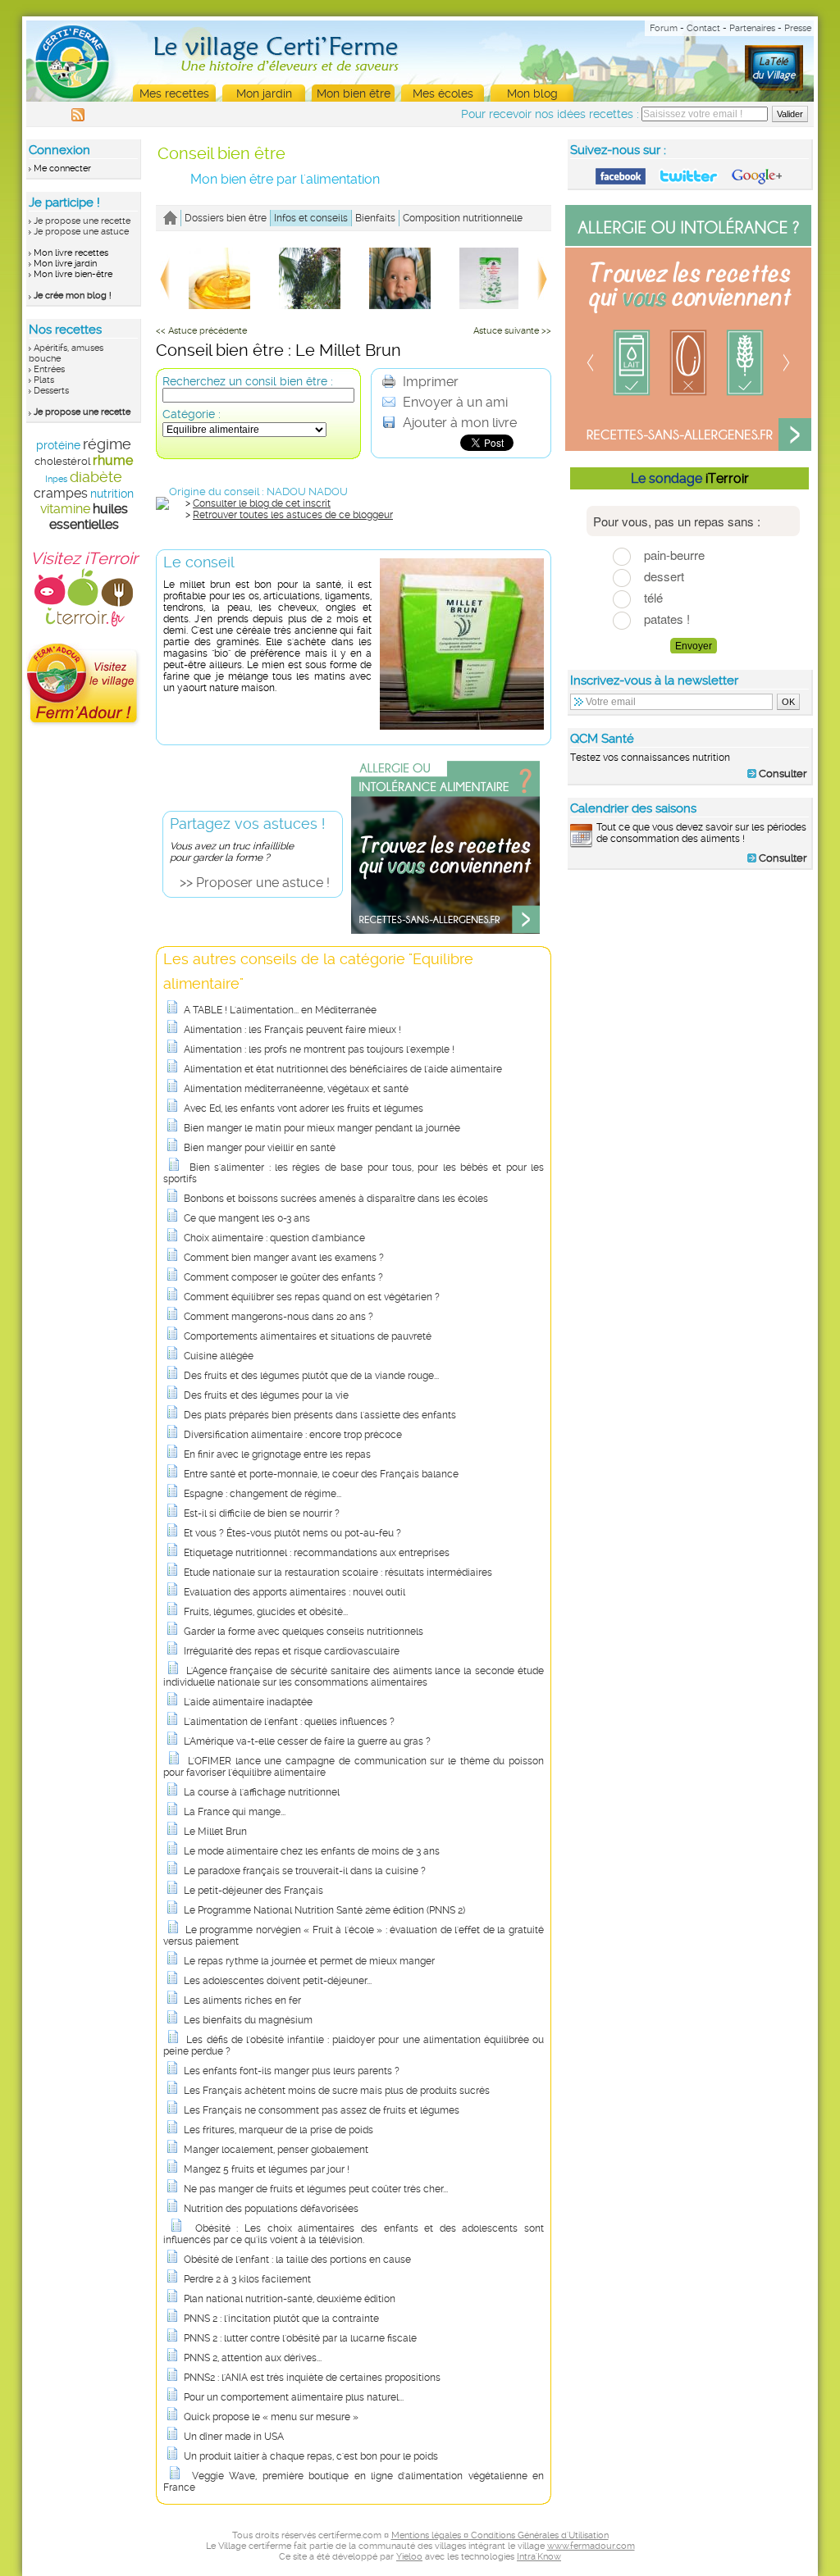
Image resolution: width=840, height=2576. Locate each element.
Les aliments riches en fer (242, 2000)
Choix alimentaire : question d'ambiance (274, 1238)
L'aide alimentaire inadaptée (248, 1702)
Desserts (51, 391)
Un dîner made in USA (234, 2437)
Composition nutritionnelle (463, 218)
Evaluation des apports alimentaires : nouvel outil (294, 1592)
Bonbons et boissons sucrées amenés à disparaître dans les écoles (336, 1199)
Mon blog (532, 93)
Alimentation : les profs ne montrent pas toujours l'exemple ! (319, 1049)
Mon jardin (264, 93)
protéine (58, 445)
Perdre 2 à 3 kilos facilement (247, 2279)
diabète (96, 477)
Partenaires (752, 28)
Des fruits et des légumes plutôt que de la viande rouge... (311, 1376)
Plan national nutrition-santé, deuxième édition (290, 2299)
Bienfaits (375, 218)
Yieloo (409, 2557)
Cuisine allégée (219, 1356)
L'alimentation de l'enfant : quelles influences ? (289, 1722)
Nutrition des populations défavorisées (271, 2209)
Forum (664, 28)
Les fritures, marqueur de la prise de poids (278, 2130)
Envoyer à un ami (454, 402)
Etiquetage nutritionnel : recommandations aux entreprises (317, 1553)
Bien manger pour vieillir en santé (260, 1148)
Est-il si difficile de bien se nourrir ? (262, 1513)
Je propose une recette (82, 221)
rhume (113, 460)
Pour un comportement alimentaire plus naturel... (294, 2397)
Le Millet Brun (215, 1832)
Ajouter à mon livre (458, 423)
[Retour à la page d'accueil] (170, 218)
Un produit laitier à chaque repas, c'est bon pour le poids (311, 2456)
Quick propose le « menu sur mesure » (271, 2417)
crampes (61, 493)
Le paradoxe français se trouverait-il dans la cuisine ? (305, 1871)
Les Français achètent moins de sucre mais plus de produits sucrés (337, 2091)
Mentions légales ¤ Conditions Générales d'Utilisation (500, 2535)
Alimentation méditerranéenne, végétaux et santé (296, 1089)
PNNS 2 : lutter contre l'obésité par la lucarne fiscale (300, 2338)
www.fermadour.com (591, 2546)
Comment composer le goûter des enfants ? (283, 1277)
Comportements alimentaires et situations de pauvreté (308, 1336)
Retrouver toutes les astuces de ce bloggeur (293, 515)
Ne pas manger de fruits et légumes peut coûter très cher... (316, 2189)
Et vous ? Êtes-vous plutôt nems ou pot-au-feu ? (292, 1533)
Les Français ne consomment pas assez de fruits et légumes (322, 2110)
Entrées (49, 369)
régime (107, 444)
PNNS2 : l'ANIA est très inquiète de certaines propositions (312, 2378)
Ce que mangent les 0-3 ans (247, 1218)
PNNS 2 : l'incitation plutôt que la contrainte (281, 2319)
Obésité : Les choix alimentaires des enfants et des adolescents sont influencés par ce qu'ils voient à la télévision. (354, 2234)
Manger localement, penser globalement (276, 2150)
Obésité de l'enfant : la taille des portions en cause (297, 2260)
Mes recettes (174, 93)
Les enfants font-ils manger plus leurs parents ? (292, 2071)
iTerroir (727, 478)
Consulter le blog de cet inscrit (262, 503)
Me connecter (62, 168)
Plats (44, 380)
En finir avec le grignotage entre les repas (277, 1454)
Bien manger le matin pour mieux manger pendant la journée (322, 1128)
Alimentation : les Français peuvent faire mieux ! (292, 1030)
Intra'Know (539, 2557)
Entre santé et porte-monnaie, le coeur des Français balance (321, 1474)
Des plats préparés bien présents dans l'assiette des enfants (320, 1415)
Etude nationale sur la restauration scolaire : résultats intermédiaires (338, 1572)
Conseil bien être (221, 153)
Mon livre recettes (71, 253)
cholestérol (62, 461)
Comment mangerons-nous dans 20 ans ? (278, 1317)
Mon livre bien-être (73, 274)
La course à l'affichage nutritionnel (262, 1792)
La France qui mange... (235, 1812)
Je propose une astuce (81, 232)
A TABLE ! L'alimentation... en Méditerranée (280, 1010)
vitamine (65, 509)
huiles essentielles (89, 517)
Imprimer (429, 382)
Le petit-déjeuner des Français (253, 1891)
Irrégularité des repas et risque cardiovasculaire (292, 1651)
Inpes (56, 479)
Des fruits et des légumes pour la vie (266, 1395)
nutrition (112, 494)
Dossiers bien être (226, 218)
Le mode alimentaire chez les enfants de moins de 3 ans (312, 1851)
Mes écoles (443, 93)
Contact (703, 28)
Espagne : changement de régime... (262, 1494)
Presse (798, 28)
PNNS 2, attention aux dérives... (253, 2358)
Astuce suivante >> (512, 331)
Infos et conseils (311, 218)
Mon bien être (354, 93)
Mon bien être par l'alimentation (285, 179)
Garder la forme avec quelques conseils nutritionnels (304, 1632)
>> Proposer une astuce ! (255, 883)
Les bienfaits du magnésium (248, 2020)
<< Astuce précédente (201, 331)
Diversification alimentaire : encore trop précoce (293, 1435)
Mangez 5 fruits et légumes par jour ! (267, 2169)
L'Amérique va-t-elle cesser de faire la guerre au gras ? (307, 1741)
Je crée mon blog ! (73, 296)
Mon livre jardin (65, 264)
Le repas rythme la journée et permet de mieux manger (309, 1961)
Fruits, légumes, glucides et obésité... (266, 1612)
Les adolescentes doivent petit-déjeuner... (278, 1981)
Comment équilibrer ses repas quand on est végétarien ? (312, 1297)
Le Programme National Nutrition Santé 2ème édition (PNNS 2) (324, 1910)
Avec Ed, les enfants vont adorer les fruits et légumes (304, 1108)
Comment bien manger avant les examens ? (284, 1258)
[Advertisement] (691, 987)
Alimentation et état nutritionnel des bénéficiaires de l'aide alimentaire (343, 1069)
